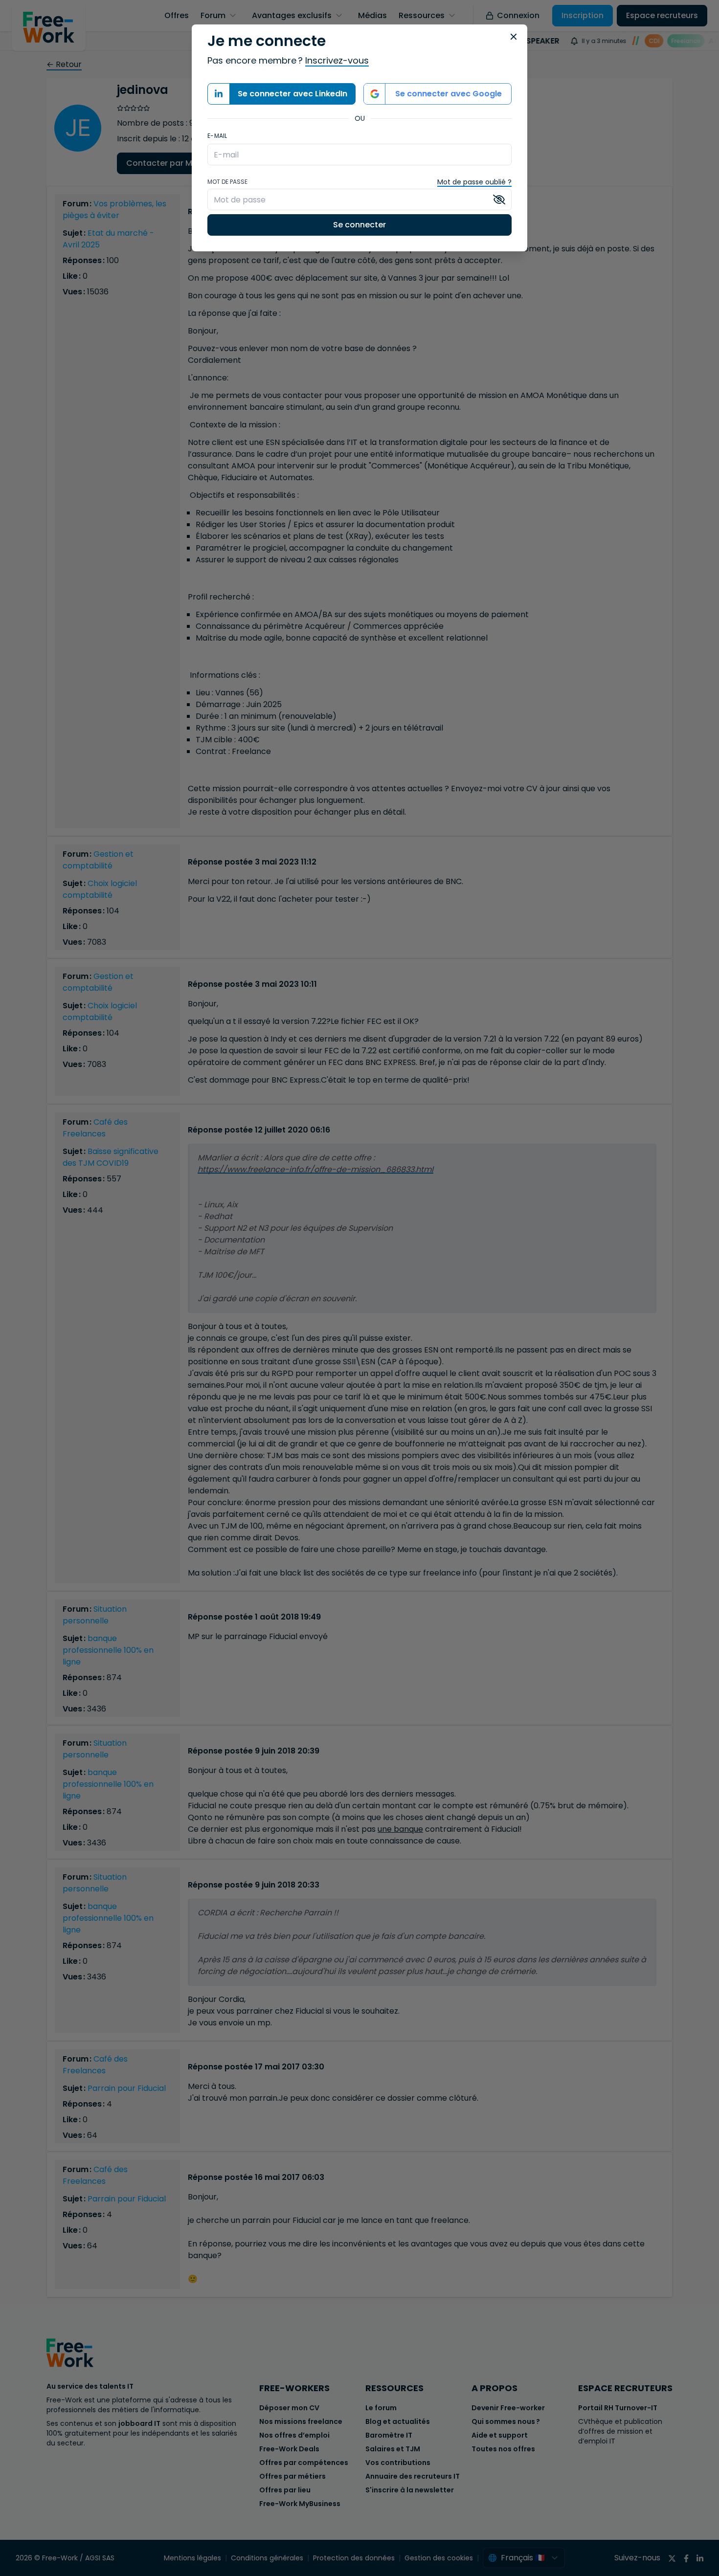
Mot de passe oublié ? (474, 182)
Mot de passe (227, 182)
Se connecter (359, 225)
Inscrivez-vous (337, 60)
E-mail (217, 136)
